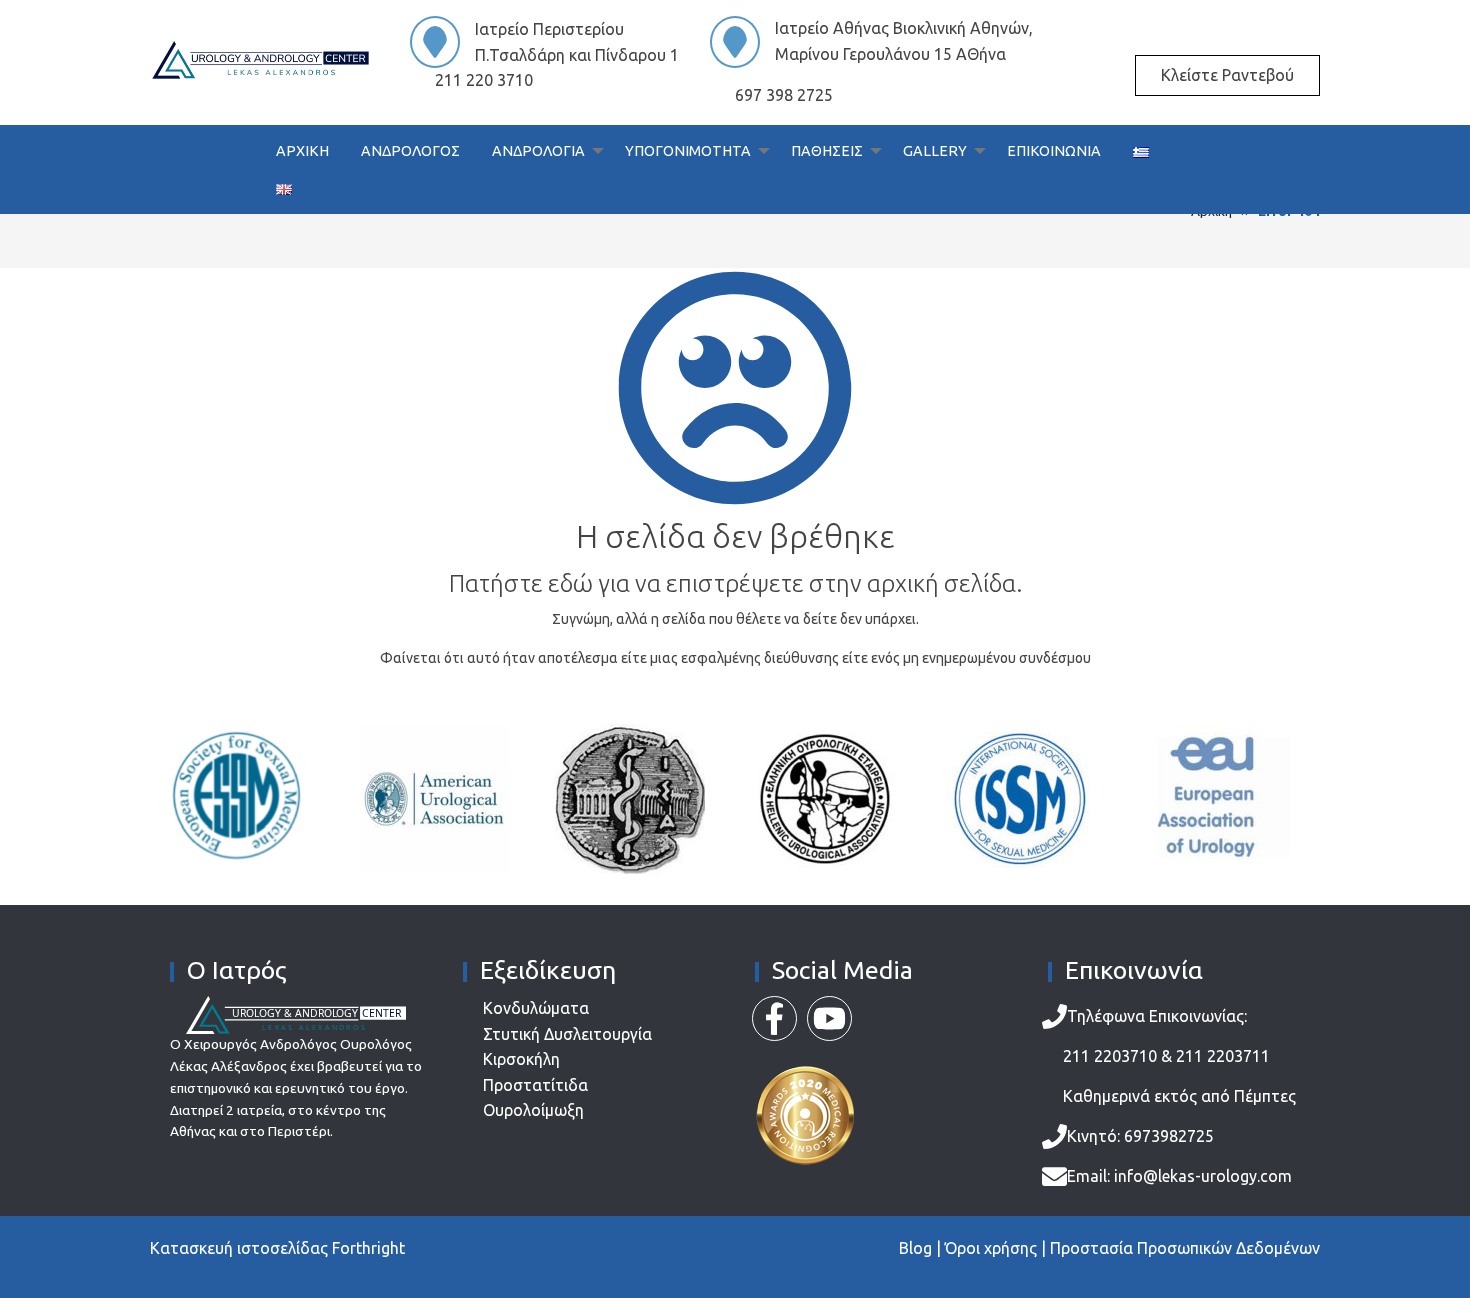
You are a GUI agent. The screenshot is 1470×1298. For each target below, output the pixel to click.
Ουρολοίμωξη (533, 1110)
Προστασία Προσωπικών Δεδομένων (1185, 1248)
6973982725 (1167, 1136)
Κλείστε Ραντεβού (1227, 75)
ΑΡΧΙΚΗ (302, 151)
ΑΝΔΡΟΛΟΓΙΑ (538, 151)
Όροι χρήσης (991, 1248)
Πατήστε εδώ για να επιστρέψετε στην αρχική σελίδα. (735, 583)
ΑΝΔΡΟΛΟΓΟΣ (410, 151)
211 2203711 (1223, 1056)
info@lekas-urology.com (1203, 1176)
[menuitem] (302, 151)
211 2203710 (1110, 1056)
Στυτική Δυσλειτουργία (567, 1034)
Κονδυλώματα (536, 1008)
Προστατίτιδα (535, 1085)
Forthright (368, 1248)
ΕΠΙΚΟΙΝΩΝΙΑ (1054, 151)
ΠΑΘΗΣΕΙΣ (827, 151)
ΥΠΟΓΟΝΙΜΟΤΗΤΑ (688, 151)
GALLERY (935, 151)
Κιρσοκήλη (521, 1059)
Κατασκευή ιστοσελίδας (239, 1248)
